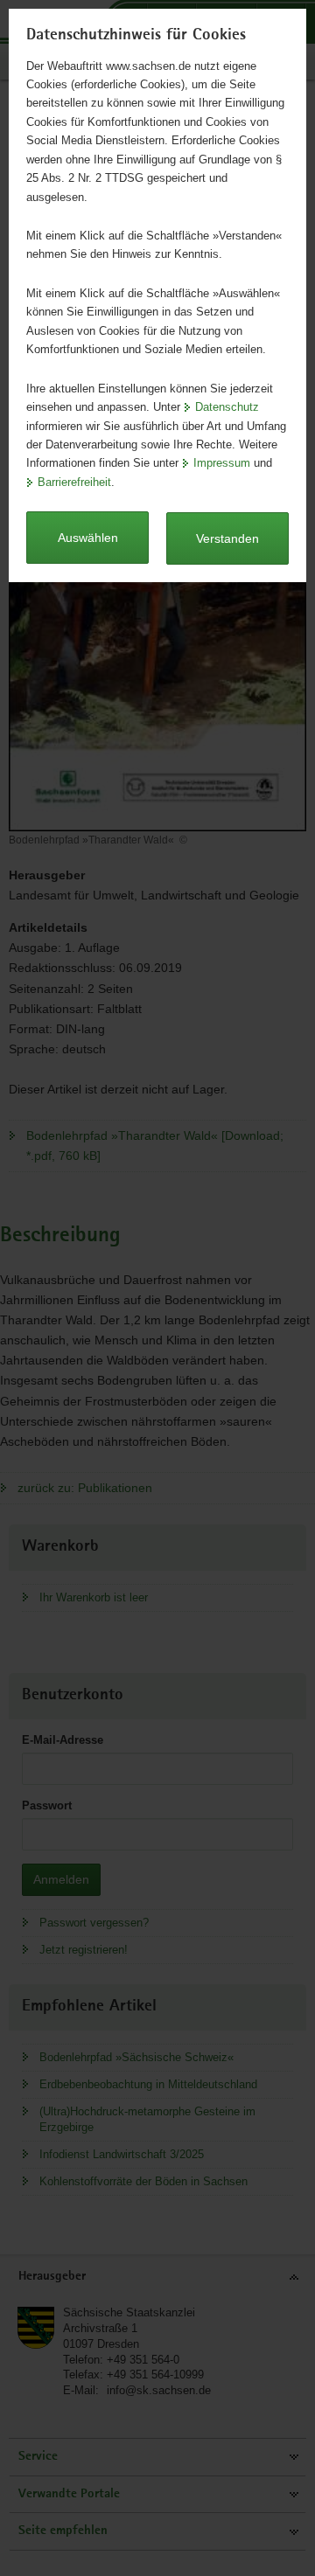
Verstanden (227, 538)
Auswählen (88, 538)
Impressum (222, 463)
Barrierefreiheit (74, 482)
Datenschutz (227, 407)
